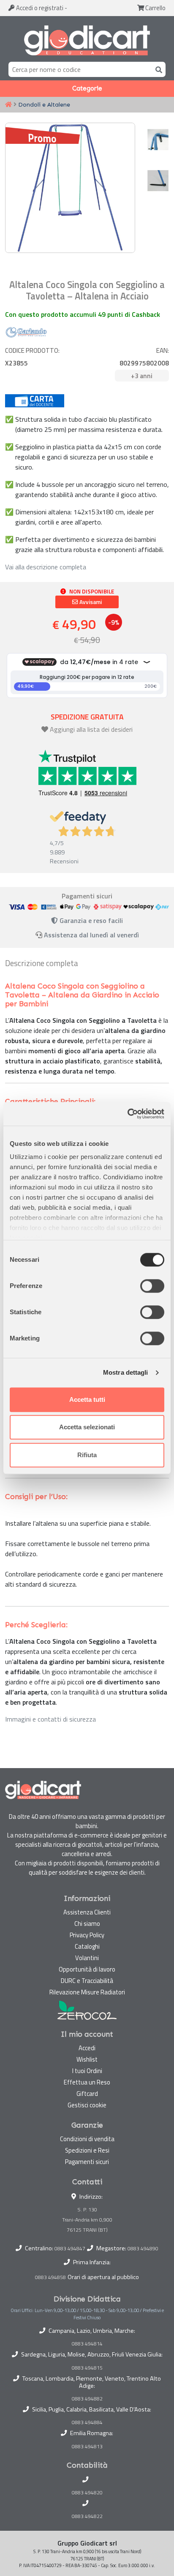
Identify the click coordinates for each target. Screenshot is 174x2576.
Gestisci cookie (87, 2105)
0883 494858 (50, 2277)
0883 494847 (70, 2248)
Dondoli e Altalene (44, 104)
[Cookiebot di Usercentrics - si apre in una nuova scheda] (127, 1114)
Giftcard (87, 2094)
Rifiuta (87, 1455)
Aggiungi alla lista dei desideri (91, 729)
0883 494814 (87, 2344)
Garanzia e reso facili (90, 920)
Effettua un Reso (87, 2082)
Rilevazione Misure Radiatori (87, 1992)
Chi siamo (87, 1924)
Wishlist (87, 2059)
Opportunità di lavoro (87, 1969)
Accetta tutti (87, 1399)
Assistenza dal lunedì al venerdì (91, 935)
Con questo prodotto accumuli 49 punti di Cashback (83, 314)
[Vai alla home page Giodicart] (87, 41)
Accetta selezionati (87, 1427)
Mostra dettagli (126, 1372)
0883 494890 (143, 2248)
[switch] (152, 1286)
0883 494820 (87, 2493)
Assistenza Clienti (87, 1912)
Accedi (39, 8)
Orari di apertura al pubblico (103, 2277)
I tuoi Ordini (87, 2071)
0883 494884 (87, 2422)
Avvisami (90, 602)
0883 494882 (87, 2399)
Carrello (155, 8)
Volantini (87, 1958)
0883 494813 (87, 2447)
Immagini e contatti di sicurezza (50, 1719)
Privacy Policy (87, 1935)
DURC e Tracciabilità (87, 1981)
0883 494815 (87, 2368)
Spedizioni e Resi (87, 2150)
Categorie (87, 88)
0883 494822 (87, 2516)
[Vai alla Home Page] (8, 105)
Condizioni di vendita (87, 2139)
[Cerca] (157, 69)
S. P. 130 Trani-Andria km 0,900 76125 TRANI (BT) (87, 2220)
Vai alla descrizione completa (46, 567)
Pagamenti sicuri (87, 2162)
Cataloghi (87, 1946)
